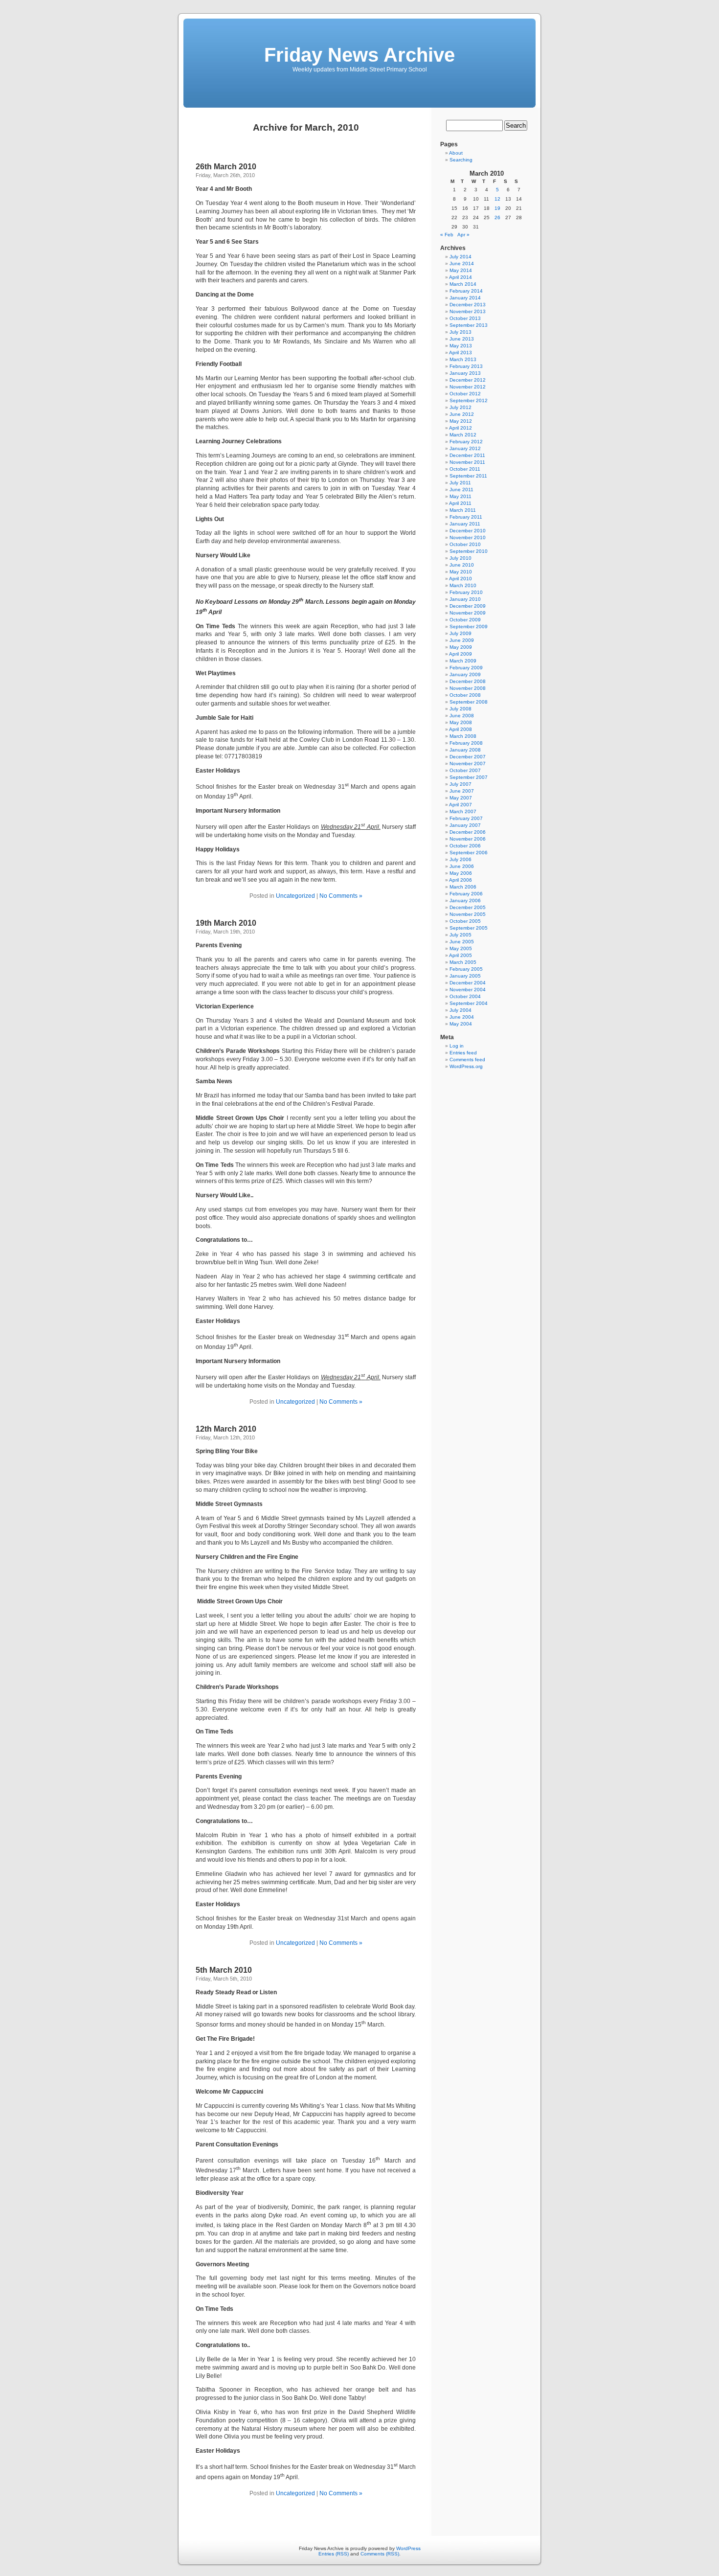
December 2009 (468, 606)
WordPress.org (466, 1066)
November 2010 (468, 537)
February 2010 (466, 592)
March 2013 (463, 359)
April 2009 (461, 654)
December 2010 (468, 531)
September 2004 (469, 1003)
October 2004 (465, 996)
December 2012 (468, 380)
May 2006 (461, 873)
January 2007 (465, 825)
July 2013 (461, 332)
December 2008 (468, 681)
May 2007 (461, 798)
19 (497, 208)
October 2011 (465, 469)
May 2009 (461, 647)
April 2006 (461, 880)
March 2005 (463, 962)
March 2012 (463, 435)
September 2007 (469, 777)
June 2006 (462, 866)
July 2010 (461, 558)
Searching (461, 160)
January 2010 (465, 599)
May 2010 (461, 572)
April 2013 (461, 353)
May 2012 (461, 421)
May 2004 (461, 1024)
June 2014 (462, 263)
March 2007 (463, 811)
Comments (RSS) (380, 2554)
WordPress (408, 2548)
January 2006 (465, 900)
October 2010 (465, 544)
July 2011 (460, 483)
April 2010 (461, 579)
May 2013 (461, 346)
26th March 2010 (226, 167)
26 (497, 217)
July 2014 (461, 257)
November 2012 (468, 387)
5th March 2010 (224, 1970)
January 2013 (465, 373)
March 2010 (463, 585)
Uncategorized (295, 896)
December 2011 (467, 455)
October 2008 (465, 695)
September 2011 (468, 476)
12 (497, 199)
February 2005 (466, 969)
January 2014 (465, 298)
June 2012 (462, 414)
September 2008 (469, 702)
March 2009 (463, 661)
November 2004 (468, 990)
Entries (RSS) (334, 2554)
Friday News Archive (359, 55)
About (456, 153)
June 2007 (462, 791)
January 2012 (465, 448)
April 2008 (461, 729)
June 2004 (462, 1017)
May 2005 (461, 948)
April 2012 (461, 428)
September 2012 (469, 400)
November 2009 (468, 613)
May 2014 (461, 270)
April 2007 (461, 805)
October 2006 (465, 846)
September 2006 (469, 853)
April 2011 (460, 503)
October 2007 (465, 770)
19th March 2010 (226, 923)
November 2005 (468, 914)
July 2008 (461, 709)
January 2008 (465, 750)
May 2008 (461, 722)
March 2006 (463, 887)
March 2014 (463, 284)
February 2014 (466, 291)
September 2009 (469, 627)
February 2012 (466, 442)
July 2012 (461, 407)
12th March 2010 (226, 1429)
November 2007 (468, 764)
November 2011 (467, 462)
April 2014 (461, 277)
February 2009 (466, 668)
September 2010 (469, 551)
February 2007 (466, 818)
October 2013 (465, 318)
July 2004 (461, 1010)
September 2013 (469, 325)
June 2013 (462, 339)
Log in (457, 1046)
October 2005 (465, 921)
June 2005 (462, 942)
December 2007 (468, 757)
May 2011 (461, 496)
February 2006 (466, 894)
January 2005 (465, 976)
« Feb (447, 235)
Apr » (463, 235)
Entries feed (463, 1053)
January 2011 (465, 524)
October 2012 (465, 394)
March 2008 (463, 736)
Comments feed (467, 1060)
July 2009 (461, 633)
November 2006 (468, 839)
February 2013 (466, 366)
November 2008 (468, 688)
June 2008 (462, 716)
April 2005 (461, 955)
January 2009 (465, 674)
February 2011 (466, 517)
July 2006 (461, 859)
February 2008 (466, 743)
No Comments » (341, 896)
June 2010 (462, 565)
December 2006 (468, 832)
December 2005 (468, 907)
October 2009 (465, 620)
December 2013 (468, 305)
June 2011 (461, 490)
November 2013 (468, 311)
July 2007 (461, 784)
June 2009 (462, 640)
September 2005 (469, 928)
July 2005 (461, 935)
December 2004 (468, 983)
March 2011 (463, 510)
